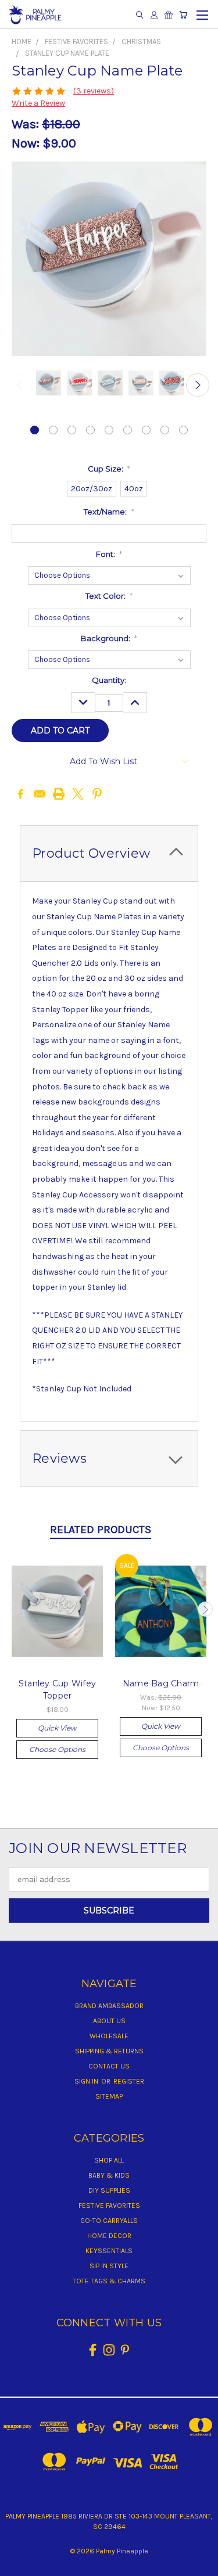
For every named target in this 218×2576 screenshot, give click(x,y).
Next (198, 385)
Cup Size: (109, 469)
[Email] (40, 794)
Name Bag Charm (161, 1683)
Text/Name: (109, 512)
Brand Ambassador (109, 2006)
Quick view (57, 1728)
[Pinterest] (97, 794)
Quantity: (109, 680)
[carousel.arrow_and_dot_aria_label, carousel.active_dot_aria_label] (35, 430)
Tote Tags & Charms (109, 2281)
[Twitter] (78, 794)
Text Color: (109, 596)
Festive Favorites (109, 2206)
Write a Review (38, 103)
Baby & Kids (109, 2175)
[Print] (59, 794)
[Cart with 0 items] (183, 15)
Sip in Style (109, 2266)
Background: (109, 638)
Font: (109, 554)
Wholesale (109, 2036)
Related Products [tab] (101, 1530)
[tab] (109, 853)
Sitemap (109, 2096)
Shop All (109, 2160)
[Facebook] (20, 794)
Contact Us (109, 2066)
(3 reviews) (94, 91)
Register (129, 2081)
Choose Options (57, 1749)
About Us (109, 2021)
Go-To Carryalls (109, 2221)
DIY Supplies (109, 2190)
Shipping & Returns (109, 2051)
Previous (20, 385)
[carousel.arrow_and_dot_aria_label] (53, 430)
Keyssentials (109, 2251)
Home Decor (109, 2236)
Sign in (87, 2081)
